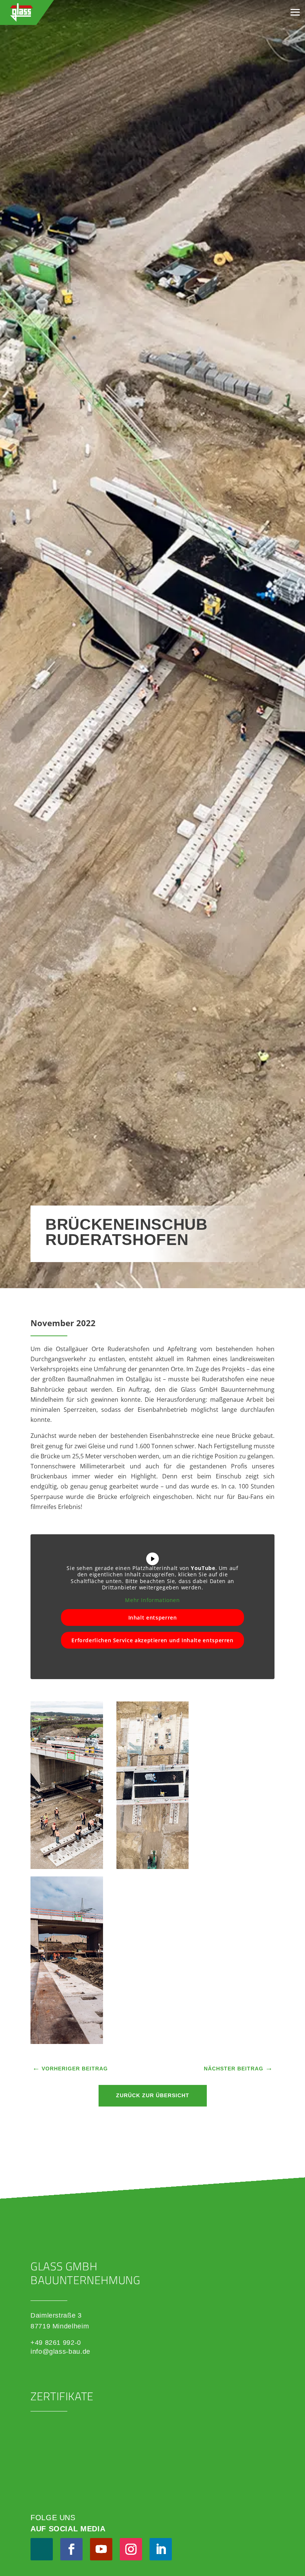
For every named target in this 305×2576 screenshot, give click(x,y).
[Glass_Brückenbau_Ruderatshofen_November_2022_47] (153, 1867)
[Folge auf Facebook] (71, 2549)
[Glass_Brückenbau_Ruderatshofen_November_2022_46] (67, 1867)
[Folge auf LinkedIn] (161, 2549)
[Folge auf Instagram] (131, 2549)
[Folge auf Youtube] (101, 2549)
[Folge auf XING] (42, 2549)
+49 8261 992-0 (56, 2343)
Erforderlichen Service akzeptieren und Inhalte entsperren (152, 1640)
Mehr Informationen (152, 1600)
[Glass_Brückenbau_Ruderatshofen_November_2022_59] (67, 2042)
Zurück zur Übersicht (153, 2095)
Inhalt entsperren (153, 1617)
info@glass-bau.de (60, 2351)
